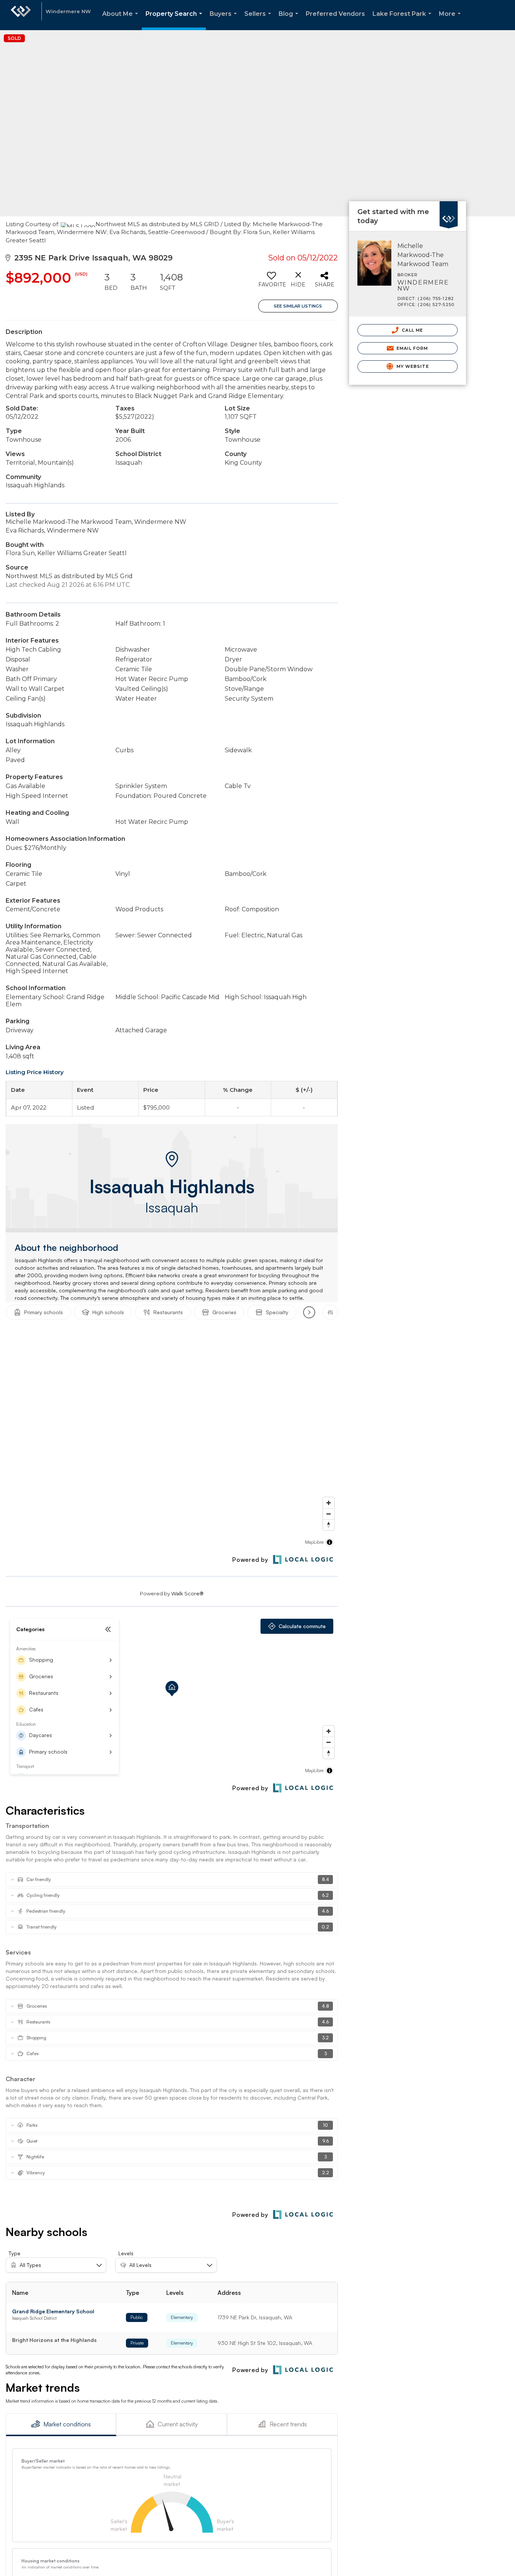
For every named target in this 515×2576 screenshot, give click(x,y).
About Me (122, 20)
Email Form (412, 348)
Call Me (412, 330)
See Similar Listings (298, 306)
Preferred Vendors (335, 14)
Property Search (175, 20)
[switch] (272, 282)
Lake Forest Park (403, 20)
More (451, 20)
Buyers (225, 20)
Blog (290, 20)
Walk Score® (187, 1593)
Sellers (259, 20)
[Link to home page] (21, 15)
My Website (412, 366)
